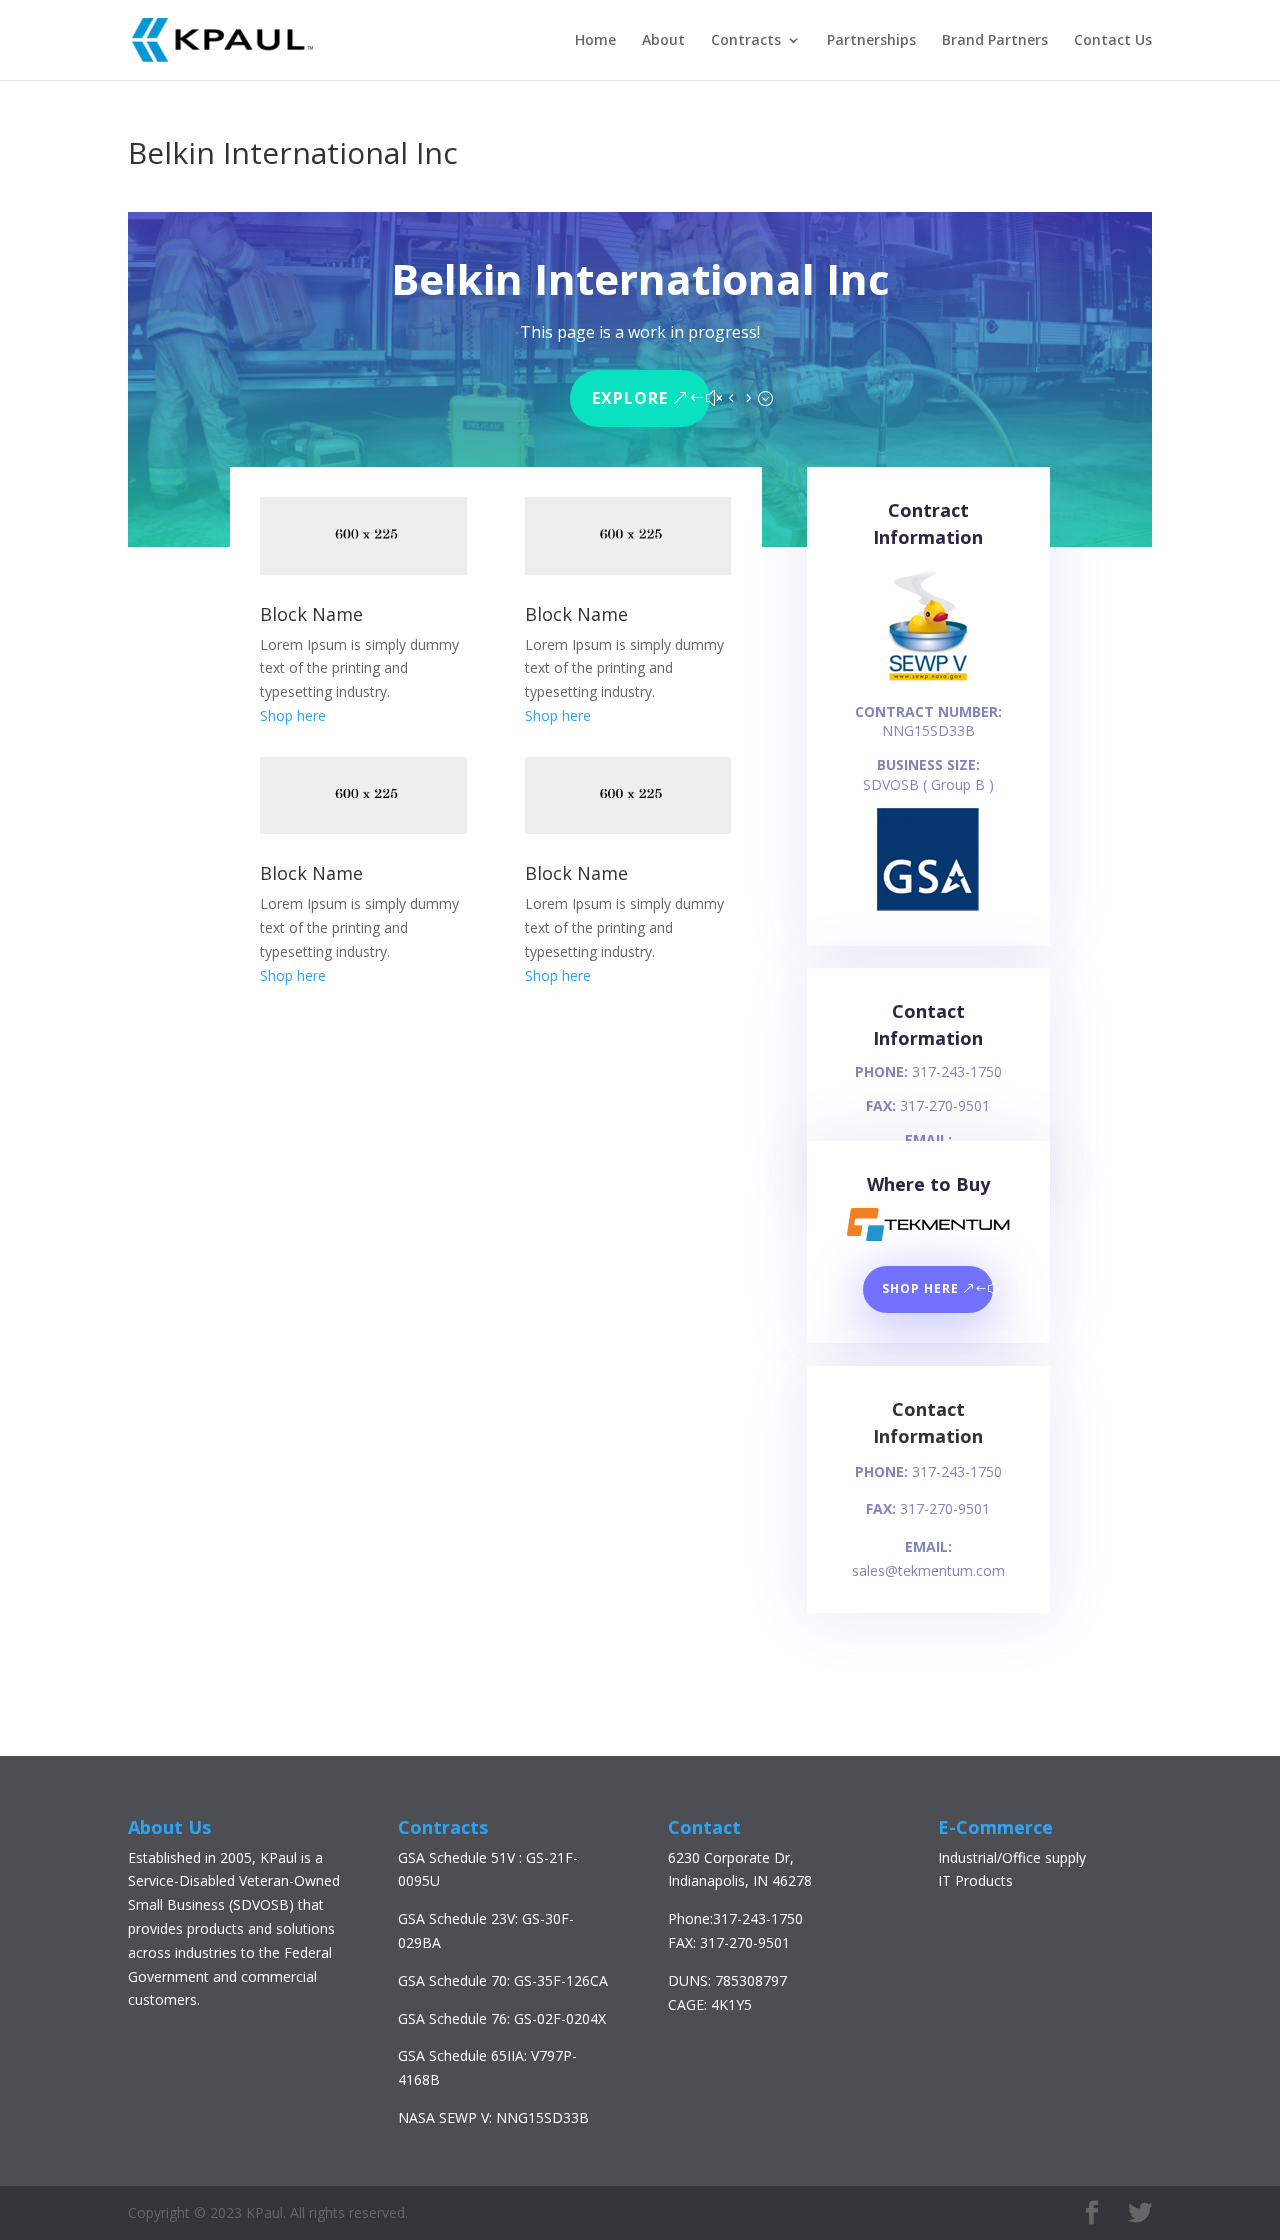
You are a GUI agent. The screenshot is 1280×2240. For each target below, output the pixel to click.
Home (595, 41)
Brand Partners (995, 41)
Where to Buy (928, 1184)
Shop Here (920, 1288)
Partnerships (871, 41)
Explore (630, 398)
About (663, 41)
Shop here (293, 715)
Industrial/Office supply (1012, 1857)
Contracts (746, 41)
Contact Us (1113, 41)
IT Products (975, 1880)
